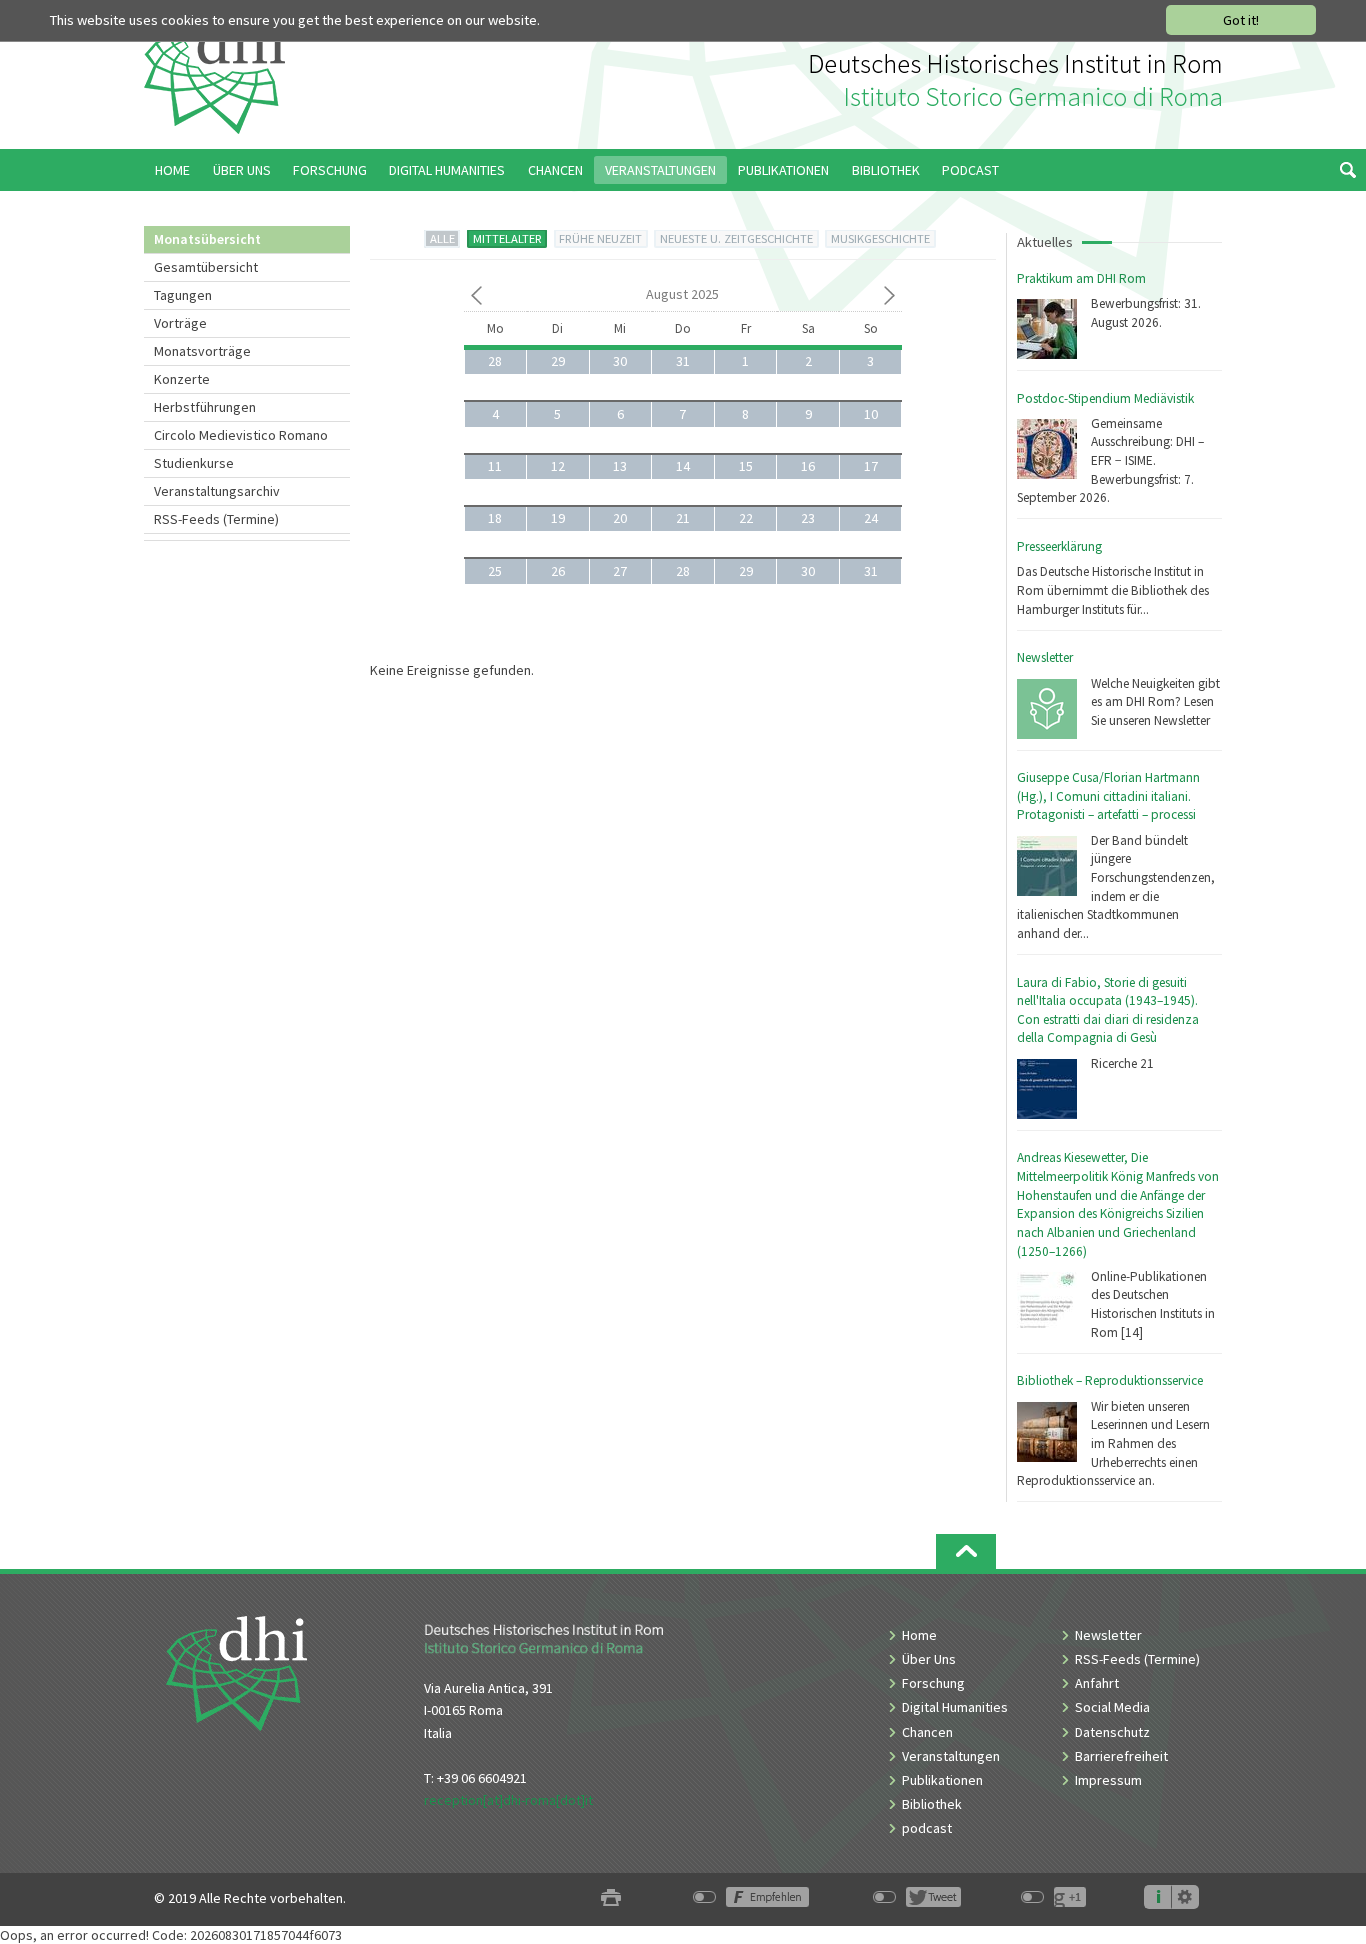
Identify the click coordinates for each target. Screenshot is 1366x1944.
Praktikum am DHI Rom (1081, 278)
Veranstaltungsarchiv (217, 491)
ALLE (442, 238)
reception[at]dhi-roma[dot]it (508, 1800)
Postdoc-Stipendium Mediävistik (1105, 398)
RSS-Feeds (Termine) (216, 519)
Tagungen (183, 295)
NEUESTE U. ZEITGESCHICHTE (736, 238)
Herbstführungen (205, 407)
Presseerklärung (1059, 546)
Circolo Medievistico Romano (241, 435)
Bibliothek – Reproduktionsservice (1110, 1380)
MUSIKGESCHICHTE (880, 238)
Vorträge (180, 323)
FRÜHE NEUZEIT (600, 238)
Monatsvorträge (202, 351)
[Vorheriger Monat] (476, 299)
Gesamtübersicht (206, 267)
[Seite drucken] (611, 1898)
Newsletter (1045, 657)
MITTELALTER (507, 238)
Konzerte (182, 379)
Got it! (1241, 20)
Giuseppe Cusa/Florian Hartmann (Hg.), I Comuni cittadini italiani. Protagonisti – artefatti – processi (1108, 796)
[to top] (966, 1551)
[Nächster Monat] (889, 299)
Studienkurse (194, 463)
